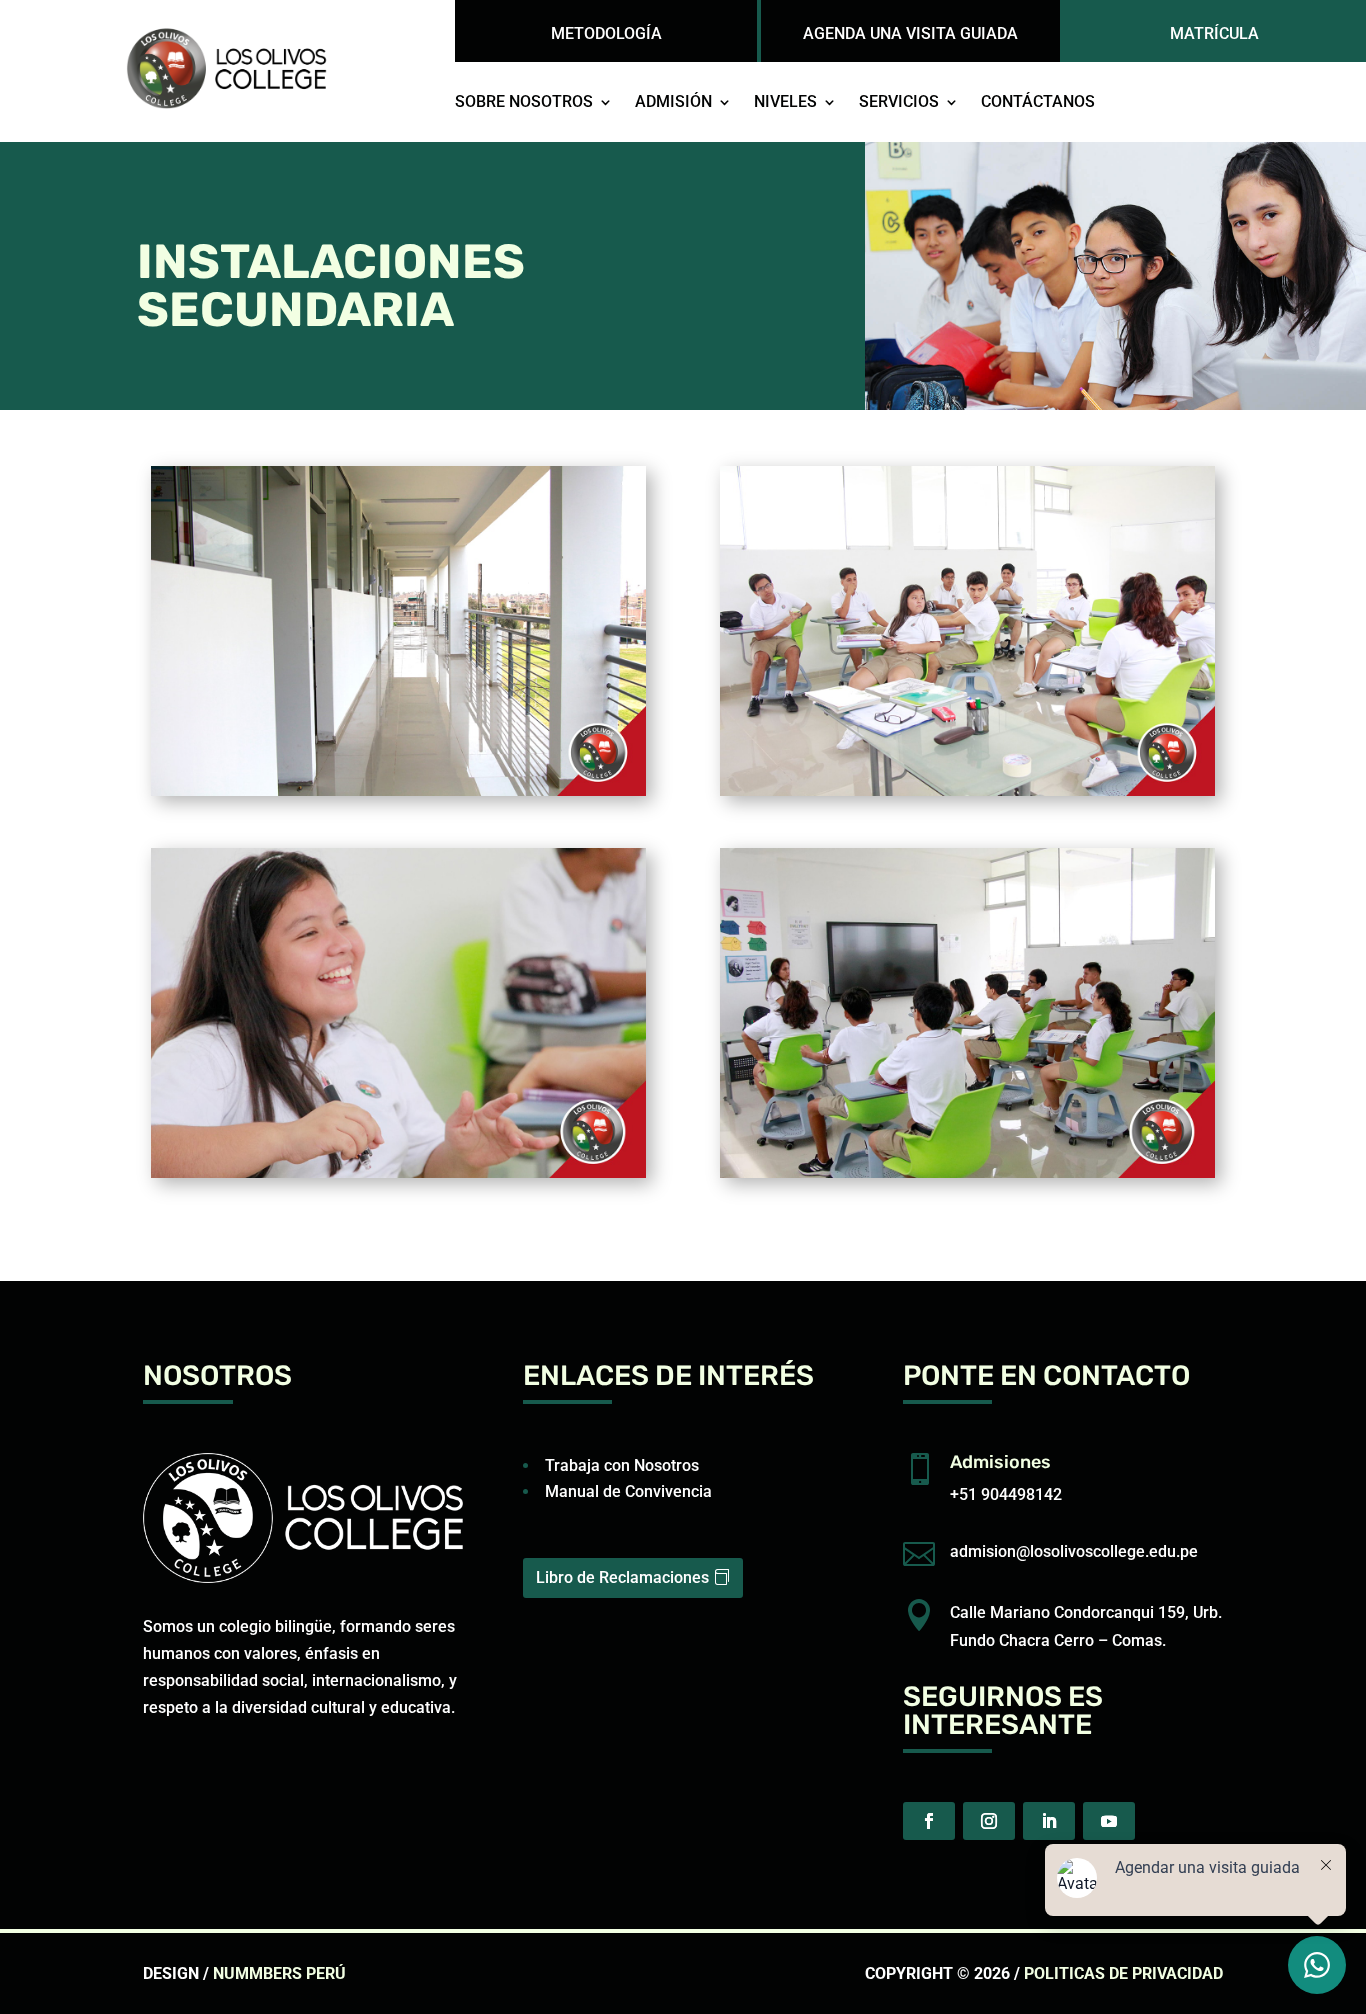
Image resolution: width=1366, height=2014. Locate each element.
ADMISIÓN (673, 103)
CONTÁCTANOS (1038, 103)
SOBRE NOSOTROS (524, 103)
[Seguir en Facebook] (929, 1821)
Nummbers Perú (279, 1973)
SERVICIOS (899, 103)
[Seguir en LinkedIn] (1049, 1821)
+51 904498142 (1006, 1494)
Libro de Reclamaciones (622, 1577)
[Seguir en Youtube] (1109, 1821)
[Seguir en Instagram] (989, 1821)
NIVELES (785, 103)
